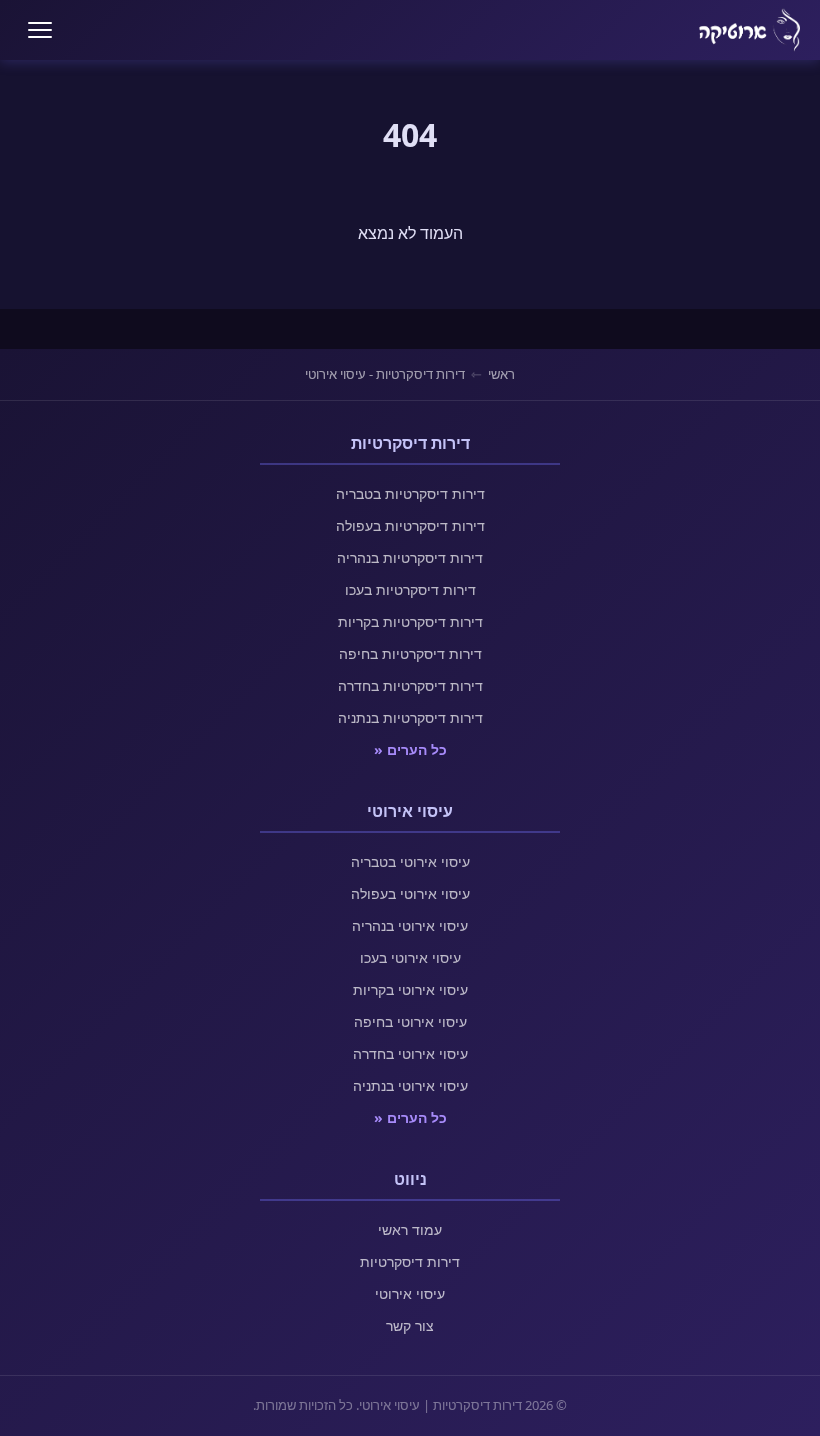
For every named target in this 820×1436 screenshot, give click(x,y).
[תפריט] (40, 30)
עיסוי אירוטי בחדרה (410, 1053)
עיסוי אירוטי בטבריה (410, 861)
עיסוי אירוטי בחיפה (410, 1021)
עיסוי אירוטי (410, 1293)
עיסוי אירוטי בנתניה (410, 1085)
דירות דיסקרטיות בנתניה (410, 717)
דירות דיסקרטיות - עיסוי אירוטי (385, 374)
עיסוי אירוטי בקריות (410, 989)
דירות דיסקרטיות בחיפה (410, 653)
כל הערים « (410, 749)
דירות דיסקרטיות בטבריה (410, 493)
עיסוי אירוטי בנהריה (410, 925)
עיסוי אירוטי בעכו (410, 957)
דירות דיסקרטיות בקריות (410, 621)
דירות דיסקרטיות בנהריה (410, 557)
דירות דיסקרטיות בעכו (410, 589)
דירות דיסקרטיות (410, 1261)
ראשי (501, 374)
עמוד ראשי (410, 1229)
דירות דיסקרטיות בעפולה (410, 525)
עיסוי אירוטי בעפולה (410, 893)
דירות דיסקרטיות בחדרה (410, 685)
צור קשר (410, 1325)
